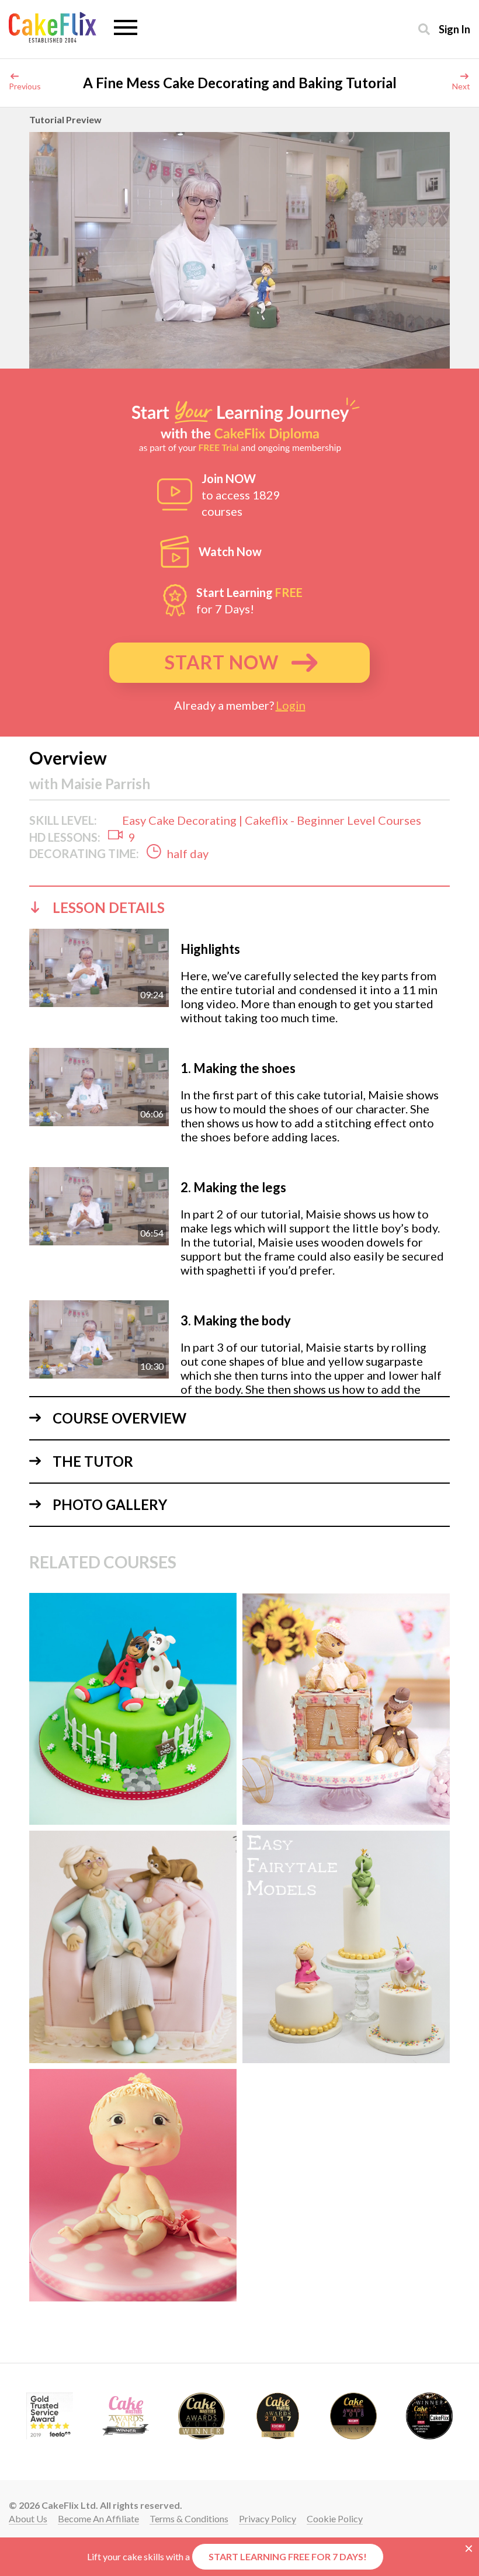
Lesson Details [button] (109, 907)
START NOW (222, 662)
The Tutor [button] (93, 1461)
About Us (28, 2518)
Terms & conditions (189, 2518)
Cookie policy (335, 2518)
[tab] (239, 907)
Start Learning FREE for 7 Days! (288, 2556)
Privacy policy (268, 2518)
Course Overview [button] (119, 1418)
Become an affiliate (98, 2518)
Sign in (454, 29)
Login (291, 705)
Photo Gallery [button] (110, 1504)
